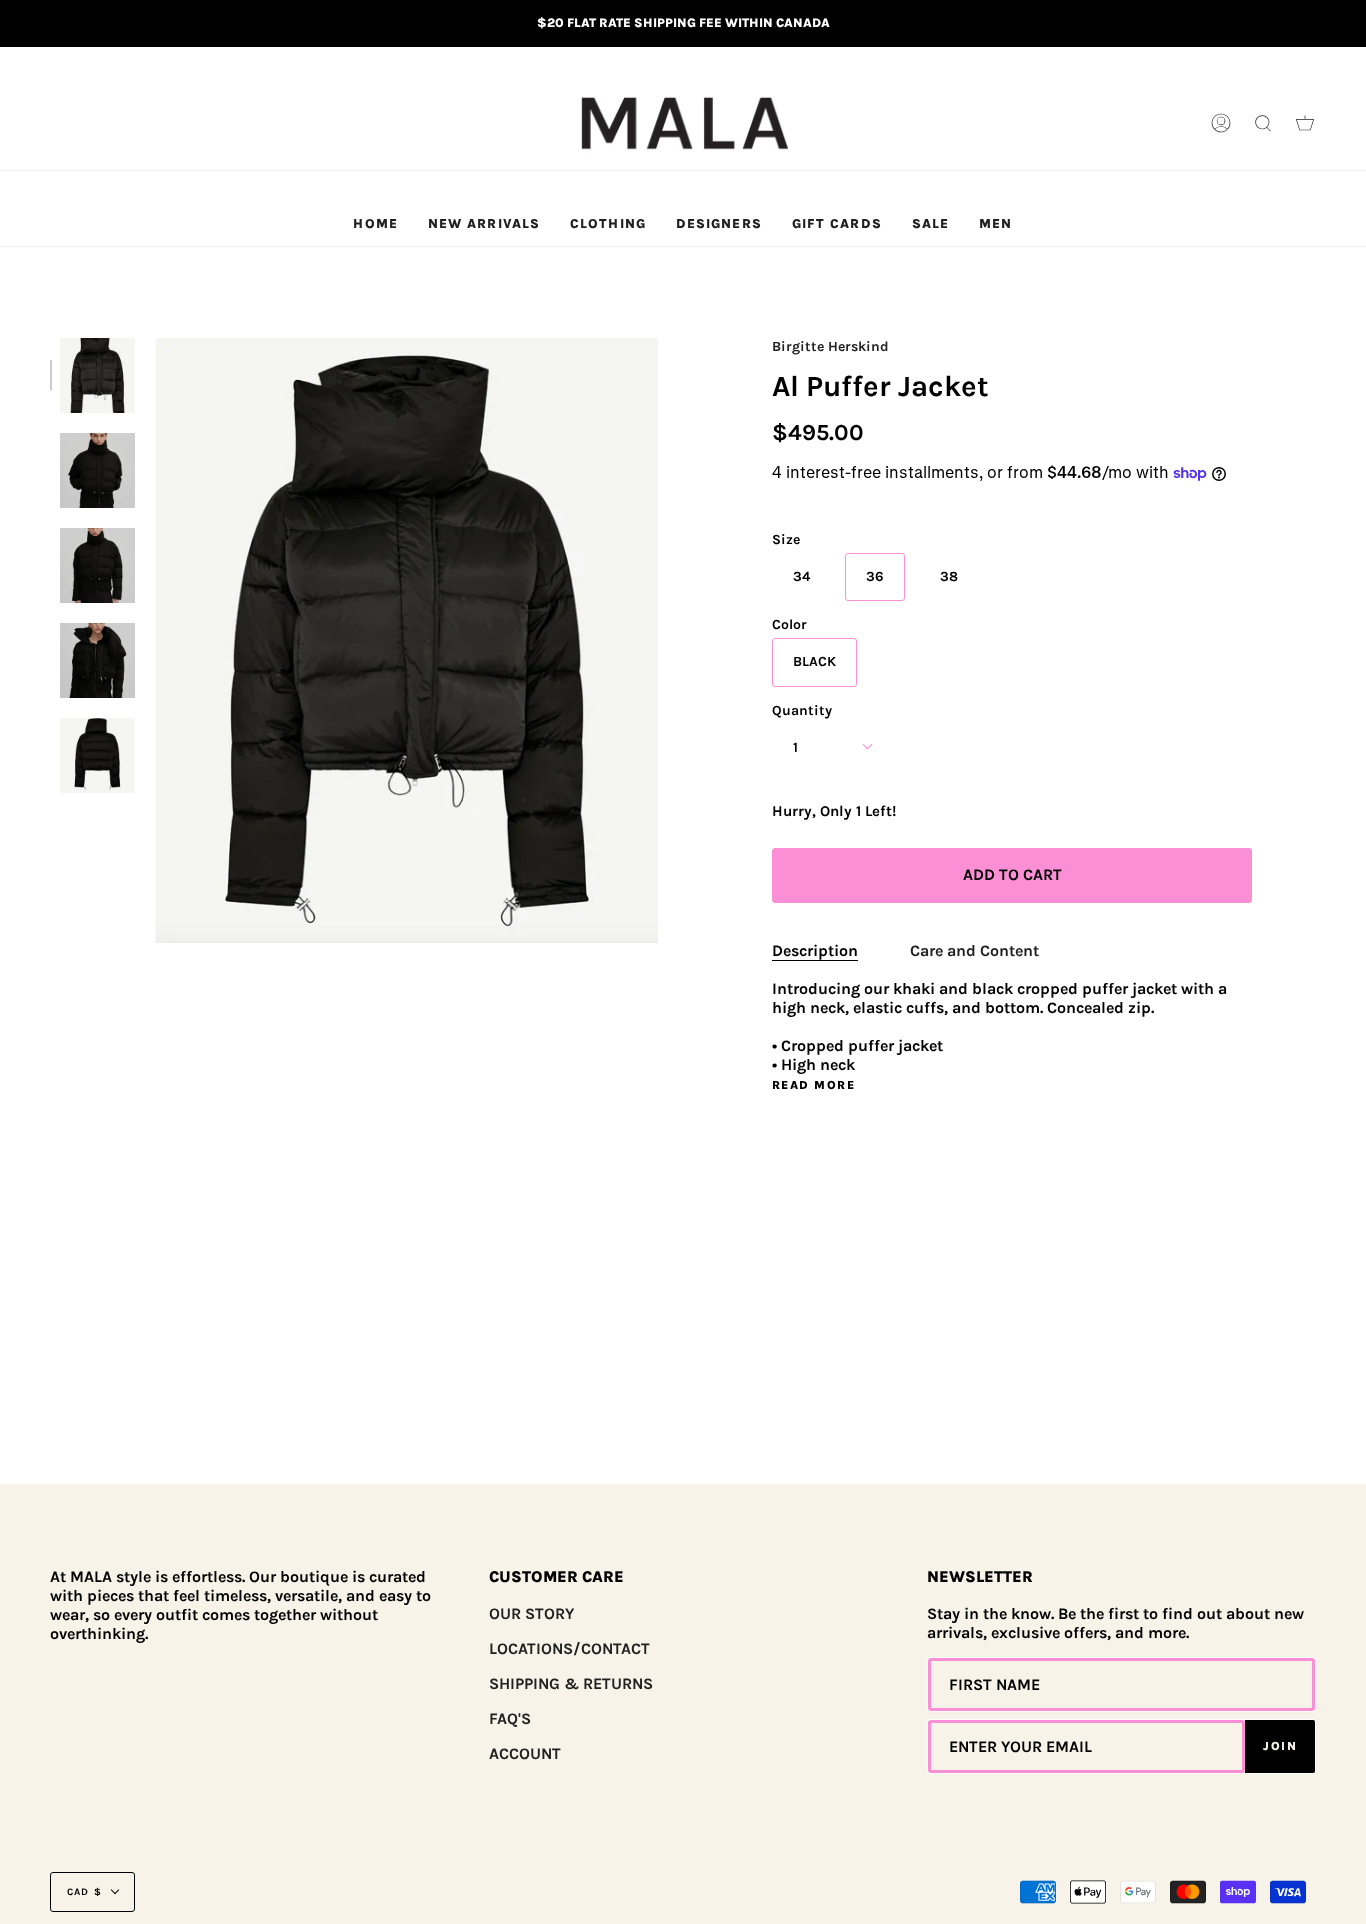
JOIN (1280, 1746)
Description (815, 950)
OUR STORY (531, 1613)
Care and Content (974, 950)
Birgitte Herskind (830, 346)
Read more (813, 1085)
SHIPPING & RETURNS (571, 1683)
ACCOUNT (525, 1753)
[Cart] (1305, 124)
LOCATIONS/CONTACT (569, 1648)
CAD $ (84, 1892)
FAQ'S (510, 1718)
